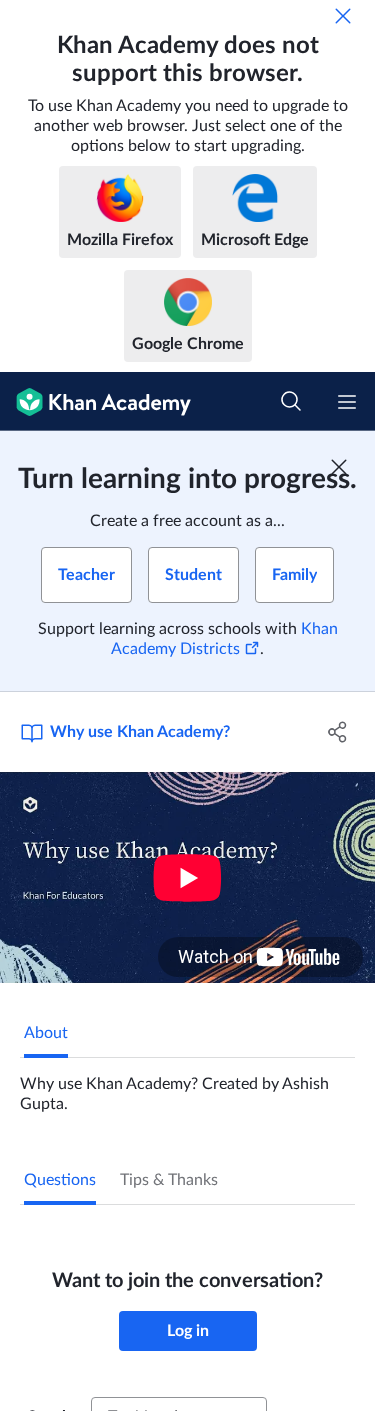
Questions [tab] (60, 1180)
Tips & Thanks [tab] (169, 1180)
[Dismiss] (343, 16)
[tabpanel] (187, 1086)
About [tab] (46, 1033)
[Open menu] (347, 402)
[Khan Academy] (95, 401)
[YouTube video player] (187, 877)
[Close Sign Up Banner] (339, 467)
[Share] (338, 732)
